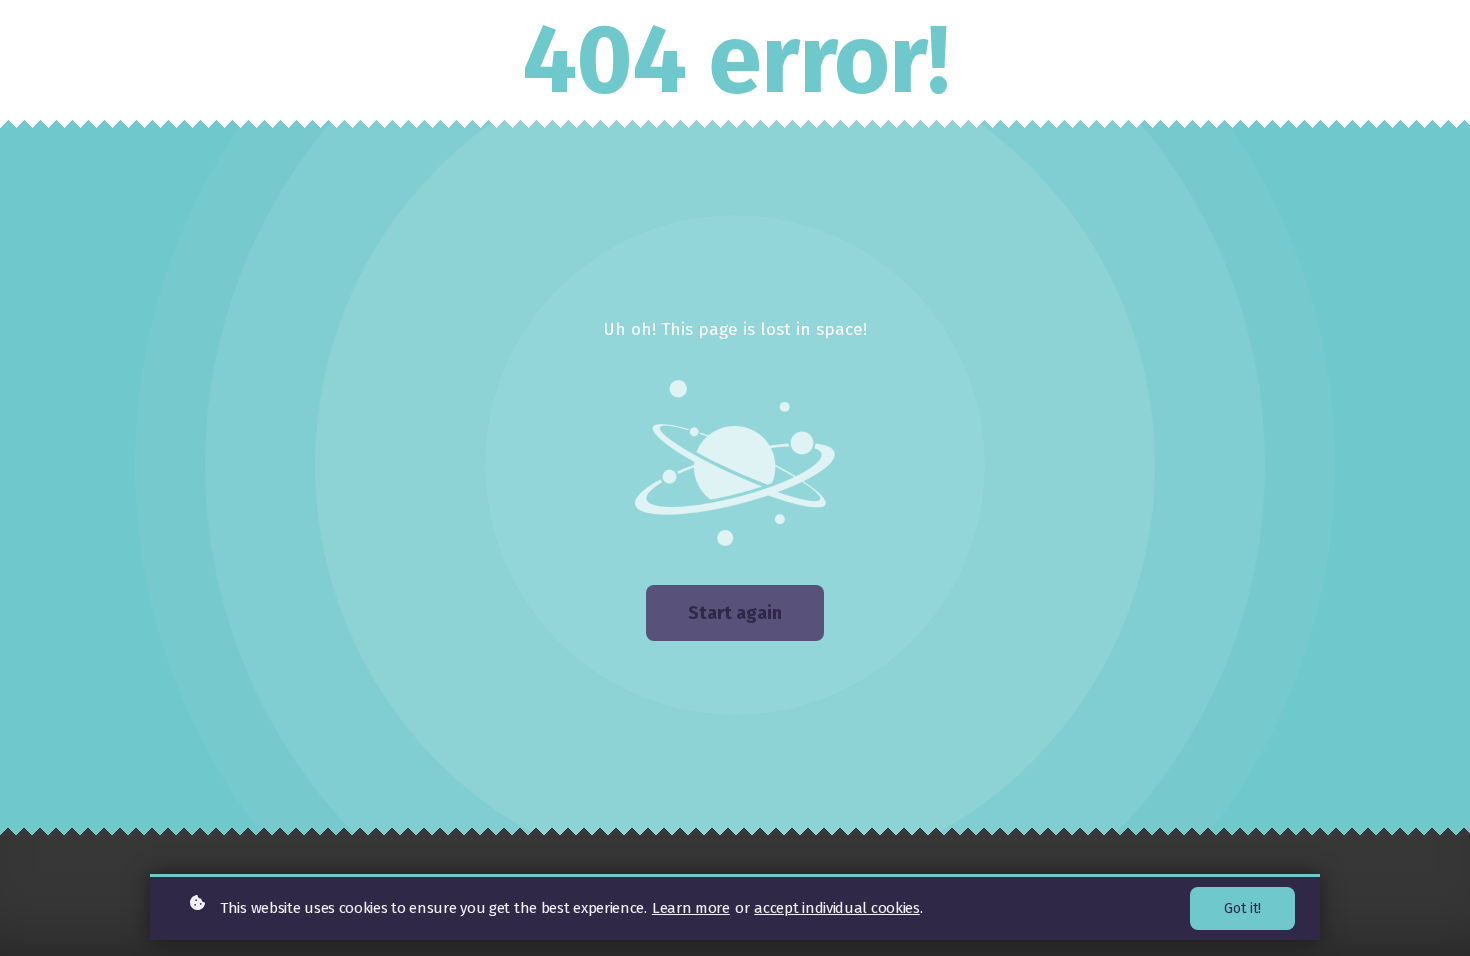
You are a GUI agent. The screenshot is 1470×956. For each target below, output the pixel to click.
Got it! (1242, 908)
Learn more (691, 908)
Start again (735, 613)
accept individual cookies (837, 908)
